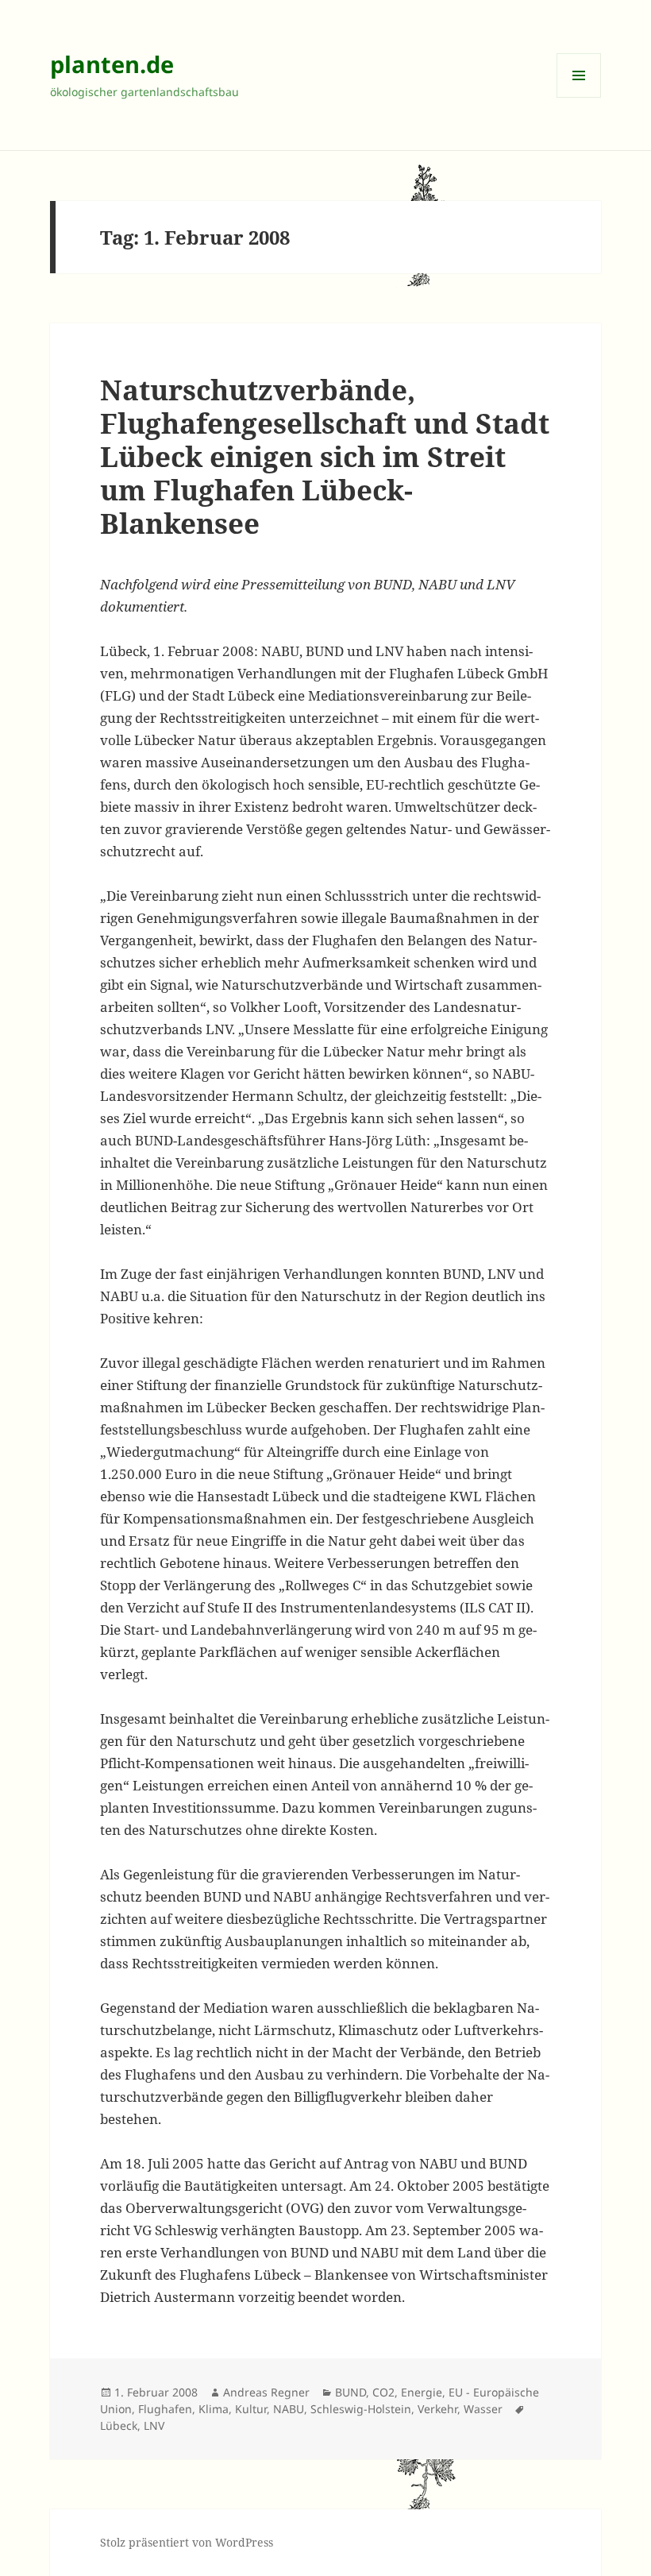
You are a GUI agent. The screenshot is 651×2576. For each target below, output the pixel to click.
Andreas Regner (266, 2392)
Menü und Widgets (579, 97)
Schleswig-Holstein (361, 2409)
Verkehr (437, 2409)
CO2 (383, 2392)
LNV (154, 2425)
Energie (422, 2392)
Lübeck (119, 2425)
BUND (351, 2392)
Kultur (251, 2409)
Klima (214, 2409)
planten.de (112, 64)
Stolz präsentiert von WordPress (187, 2542)
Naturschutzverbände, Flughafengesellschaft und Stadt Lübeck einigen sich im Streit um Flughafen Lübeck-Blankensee (325, 456)
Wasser (483, 2409)
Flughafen (165, 2409)
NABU (289, 2409)
